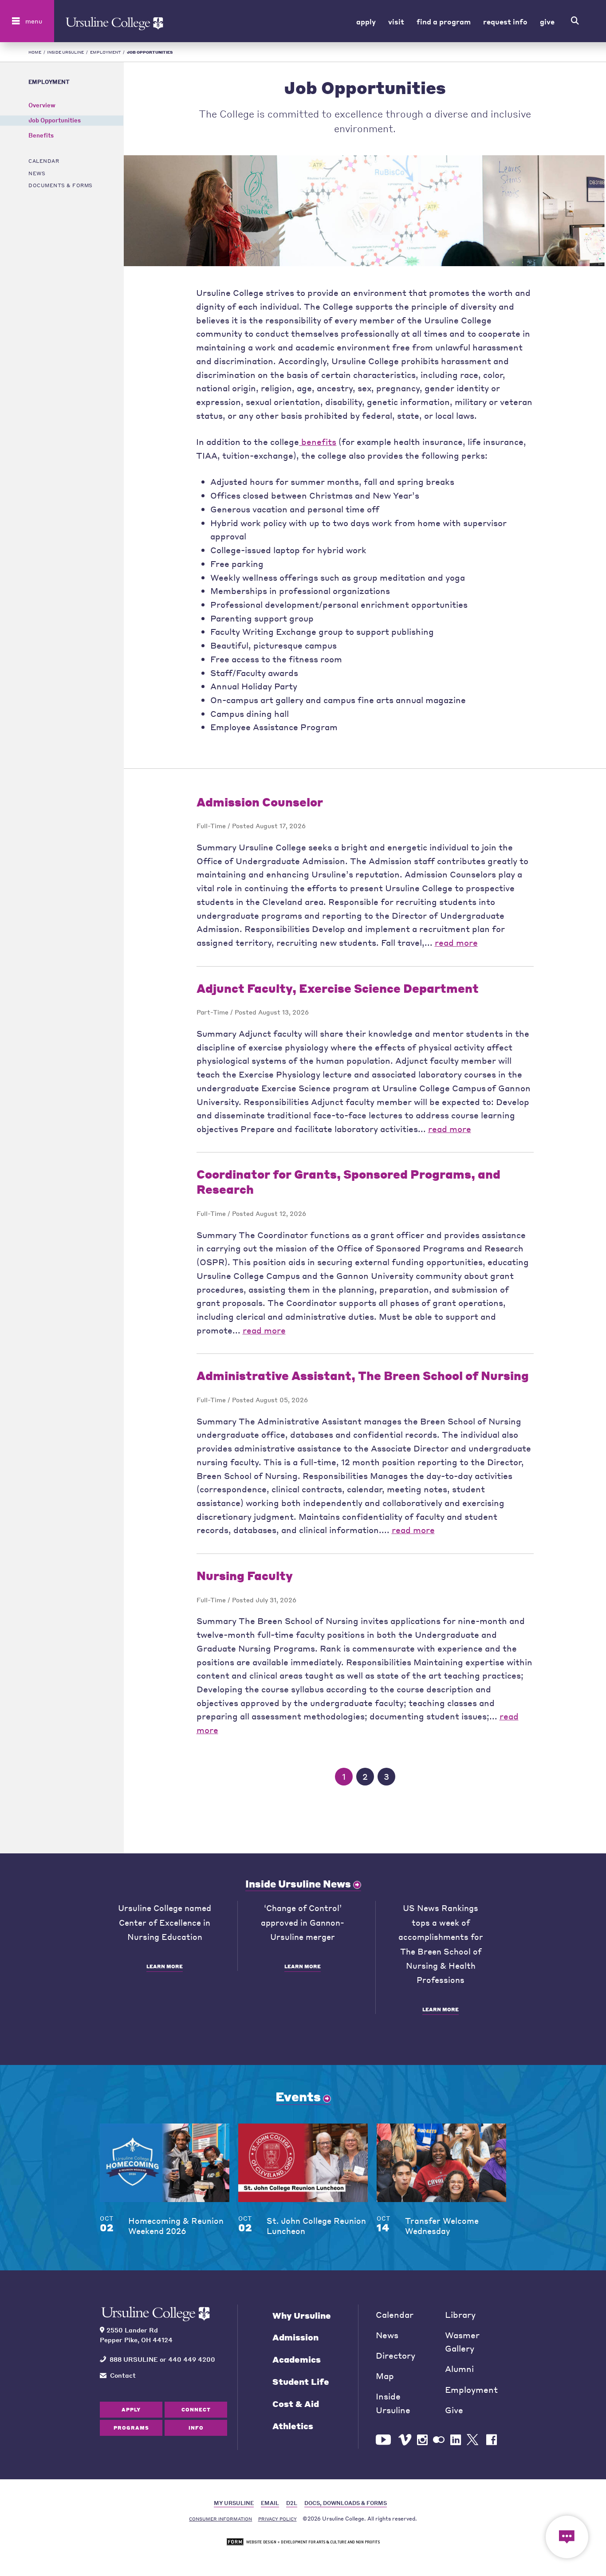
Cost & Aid (296, 2404)
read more (456, 942)
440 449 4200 (192, 2359)
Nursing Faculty (245, 1575)
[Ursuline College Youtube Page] (384, 2440)
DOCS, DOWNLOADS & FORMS (346, 2503)
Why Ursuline (302, 2315)
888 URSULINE (134, 2359)
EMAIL (270, 2503)
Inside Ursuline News (298, 1884)
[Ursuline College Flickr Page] (439, 2440)
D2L (292, 2503)
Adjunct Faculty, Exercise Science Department (338, 988)
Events (298, 2096)
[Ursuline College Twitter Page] (474, 2440)
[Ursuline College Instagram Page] (422, 2440)
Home (35, 52)
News (37, 173)
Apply (366, 21)
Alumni (459, 2369)
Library (460, 2314)
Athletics (293, 2426)
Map (385, 2376)
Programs (131, 2428)
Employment (106, 52)
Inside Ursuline (65, 52)
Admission (295, 2337)
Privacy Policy (277, 2519)
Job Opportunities (55, 120)
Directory (395, 2355)
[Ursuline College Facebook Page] (492, 2440)
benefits (318, 442)
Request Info (505, 21)
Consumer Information (220, 2519)
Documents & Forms (61, 185)
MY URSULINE (234, 2503)
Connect (196, 2409)
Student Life (301, 2381)
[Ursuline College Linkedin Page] (456, 2440)
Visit (396, 21)
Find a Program (444, 21)
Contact (123, 2375)
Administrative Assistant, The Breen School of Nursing (363, 1375)
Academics (297, 2359)
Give (547, 21)
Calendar (44, 161)
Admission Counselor (260, 802)
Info (196, 2428)
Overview (42, 105)
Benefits (41, 136)
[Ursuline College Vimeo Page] (405, 2440)
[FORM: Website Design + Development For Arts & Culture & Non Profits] (303, 2542)
